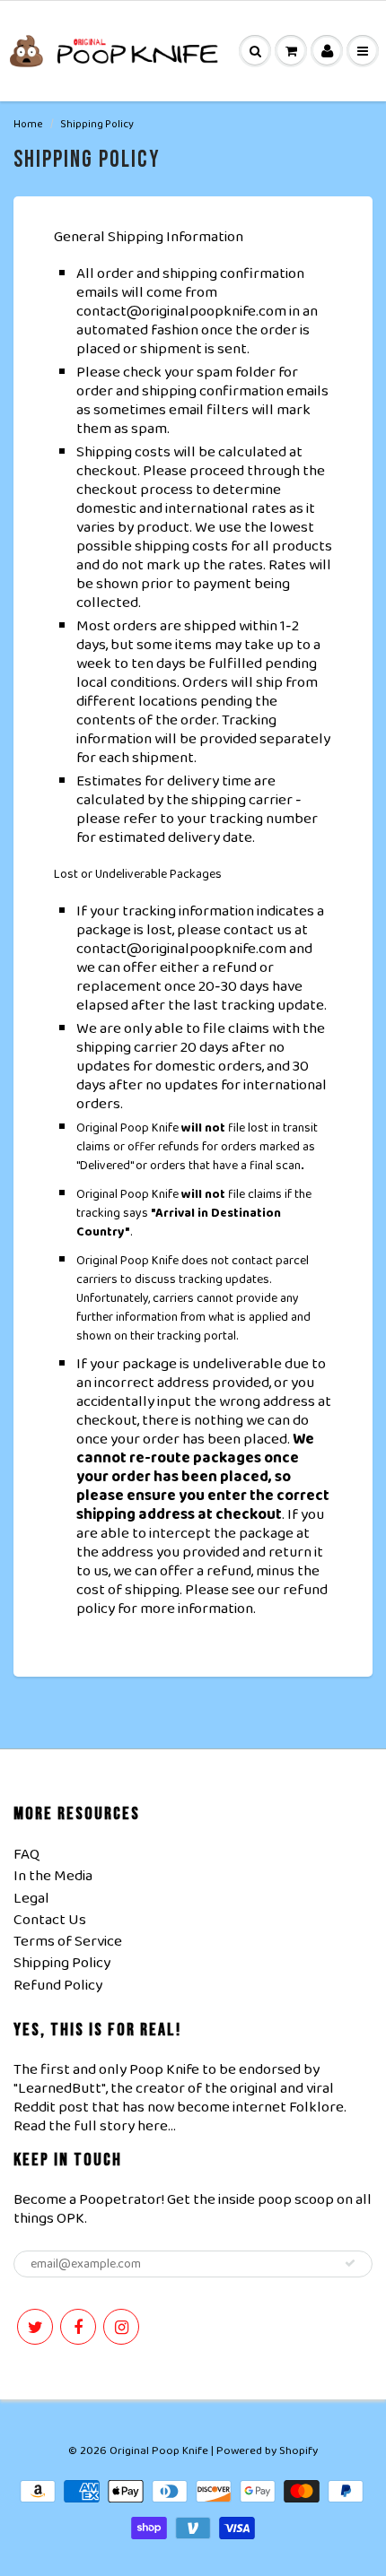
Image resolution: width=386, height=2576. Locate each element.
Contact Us (50, 1920)
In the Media (53, 1876)
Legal (31, 1899)
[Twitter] (35, 2327)
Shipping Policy (62, 1963)
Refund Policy (58, 1986)
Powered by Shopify (267, 2451)
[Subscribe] (350, 2263)
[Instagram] (121, 2327)
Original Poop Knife (159, 2451)
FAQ (26, 1855)
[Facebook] (78, 2327)
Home (28, 124)
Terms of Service (68, 1942)
